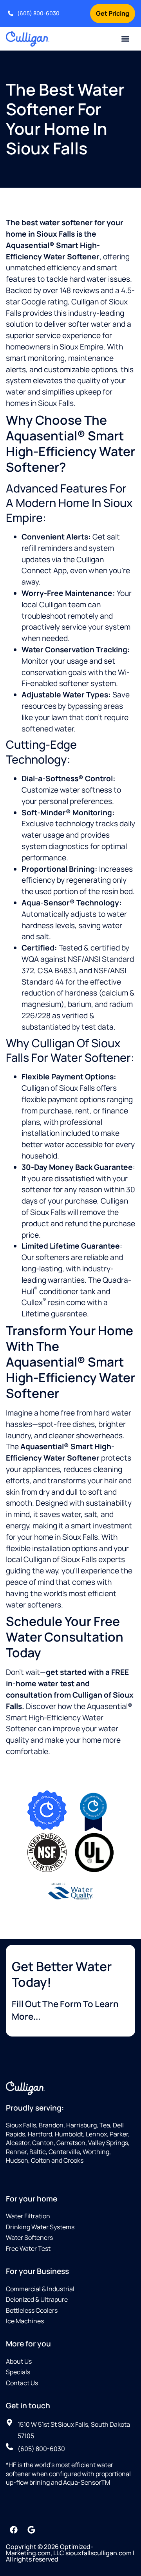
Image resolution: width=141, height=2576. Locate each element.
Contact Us (22, 2383)
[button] (126, 39)
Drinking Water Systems (40, 2227)
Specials (18, 2372)
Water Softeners (29, 2237)
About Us (19, 2361)
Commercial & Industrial (40, 2289)
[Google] (31, 2530)
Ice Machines (25, 2321)
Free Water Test (28, 2248)
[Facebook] (14, 2530)
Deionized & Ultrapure (37, 2299)
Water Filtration (28, 2216)
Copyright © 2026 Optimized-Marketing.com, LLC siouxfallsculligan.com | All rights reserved (70, 2553)
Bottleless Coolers (32, 2310)
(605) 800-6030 (38, 13)
